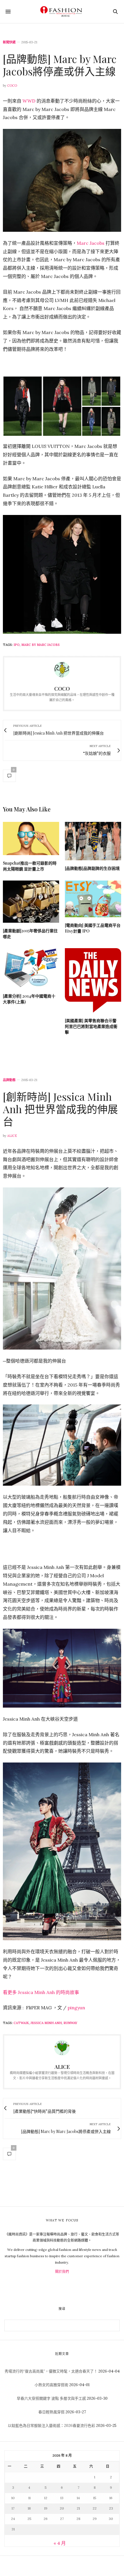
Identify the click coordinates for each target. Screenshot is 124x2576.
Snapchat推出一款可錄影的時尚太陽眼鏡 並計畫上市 (30, 866)
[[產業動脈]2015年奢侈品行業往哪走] (31, 902)
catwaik (21, 2023)
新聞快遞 (9, 42)
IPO (17, 645)
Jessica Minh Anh (46, 2023)
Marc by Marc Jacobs (41, 645)
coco (12, 86)
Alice (12, 1136)
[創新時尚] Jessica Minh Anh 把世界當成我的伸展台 (60, 1109)
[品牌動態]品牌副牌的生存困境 (92, 868)
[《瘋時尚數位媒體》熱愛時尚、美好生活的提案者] (62, 12)
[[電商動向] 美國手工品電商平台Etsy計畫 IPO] (93, 899)
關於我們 (62, 2272)
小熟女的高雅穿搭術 (51, 2385)
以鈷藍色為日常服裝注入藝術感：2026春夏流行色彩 (51, 2426)
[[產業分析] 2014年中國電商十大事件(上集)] (31, 968)
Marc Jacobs (91, 243)
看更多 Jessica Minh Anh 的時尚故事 (41, 1992)
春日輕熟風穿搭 (51, 2412)
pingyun (76, 2008)
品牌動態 (9, 1080)
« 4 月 (60, 2543)
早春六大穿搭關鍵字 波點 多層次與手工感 (51, 2398)
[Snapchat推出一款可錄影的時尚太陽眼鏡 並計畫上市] (31, 838)
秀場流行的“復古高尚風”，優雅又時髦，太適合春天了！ (51, 2371)
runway (70, 2023)
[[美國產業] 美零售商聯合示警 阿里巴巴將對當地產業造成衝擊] (93, 980)
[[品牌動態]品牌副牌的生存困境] (93, 841)
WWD (29, 101)
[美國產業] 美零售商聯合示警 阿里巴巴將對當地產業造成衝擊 (91, 1026)
